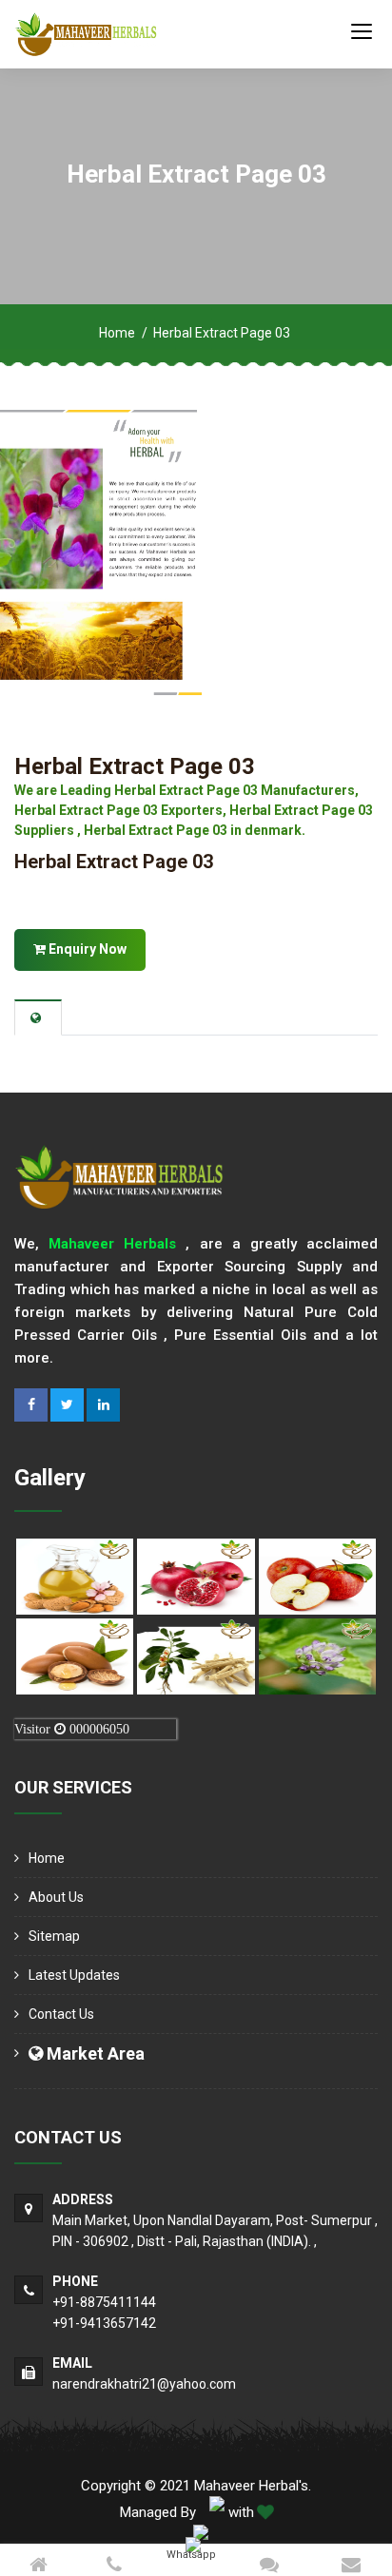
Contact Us (61, 2014)
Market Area (94, 2053)
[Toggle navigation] (362, 30)
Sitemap (54, 1936)
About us (56, 1897)
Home (117, 333)
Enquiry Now (86, 949)
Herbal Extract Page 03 (135, 766)
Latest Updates (74, 1975)
